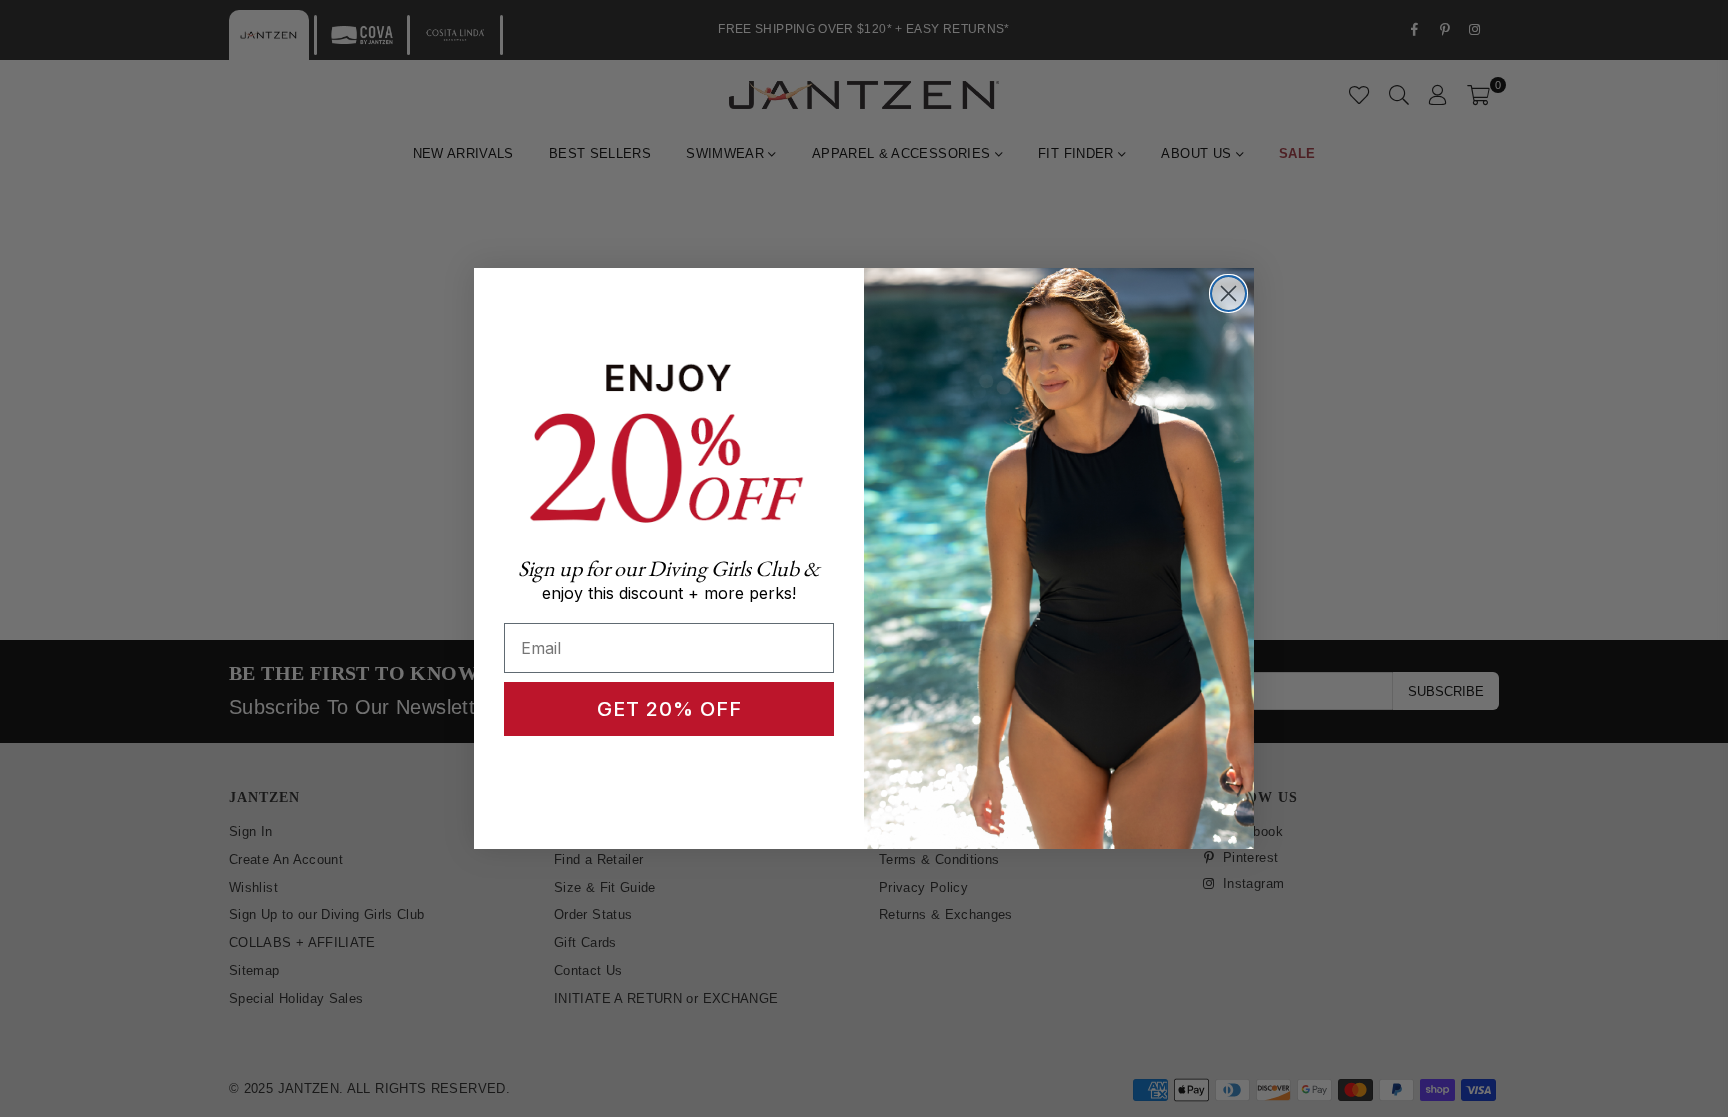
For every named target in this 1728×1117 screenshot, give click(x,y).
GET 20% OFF (669, 709)
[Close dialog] (1228, 293)
